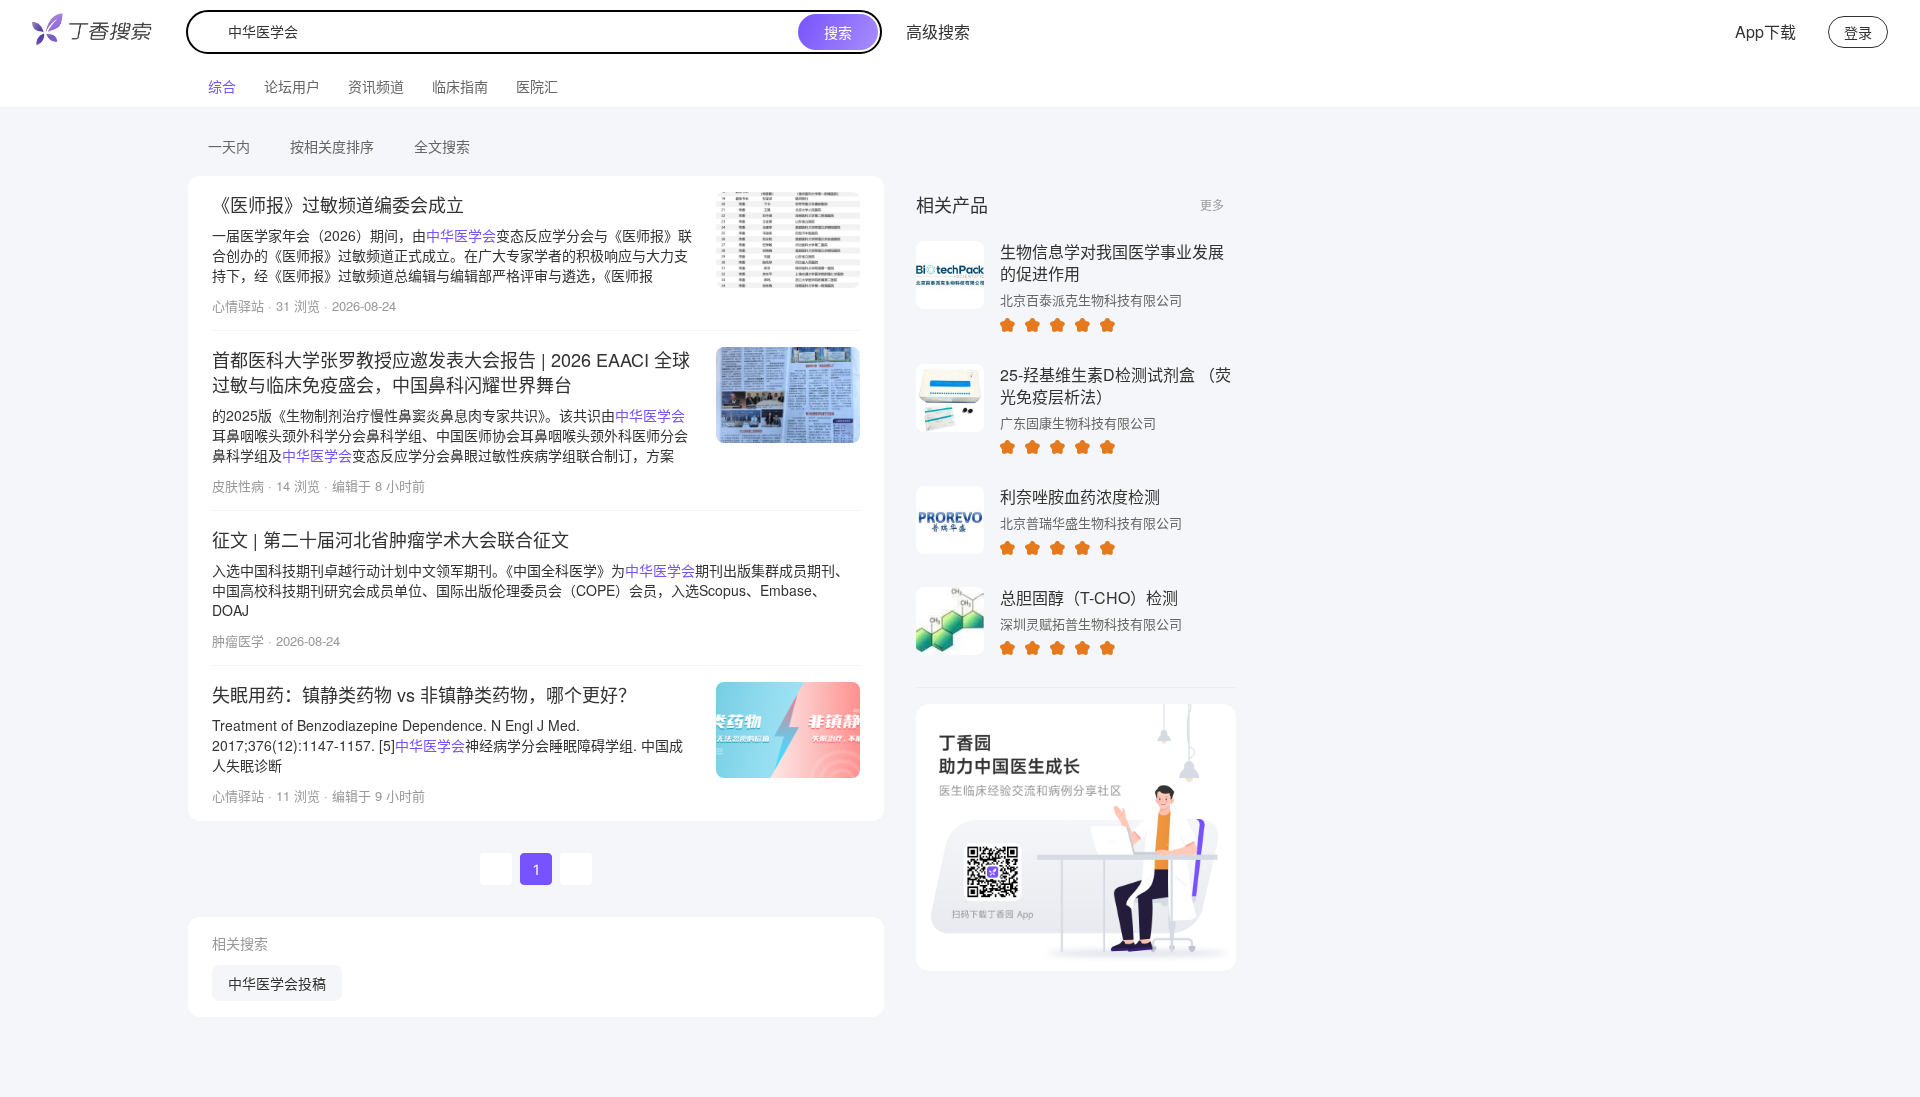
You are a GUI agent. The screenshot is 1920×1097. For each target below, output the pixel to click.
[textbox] (497, 32)
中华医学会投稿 (277, 983)
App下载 (1765, 31)
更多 (1212, 204)
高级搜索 (938, 31)
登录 (1858, 32)
